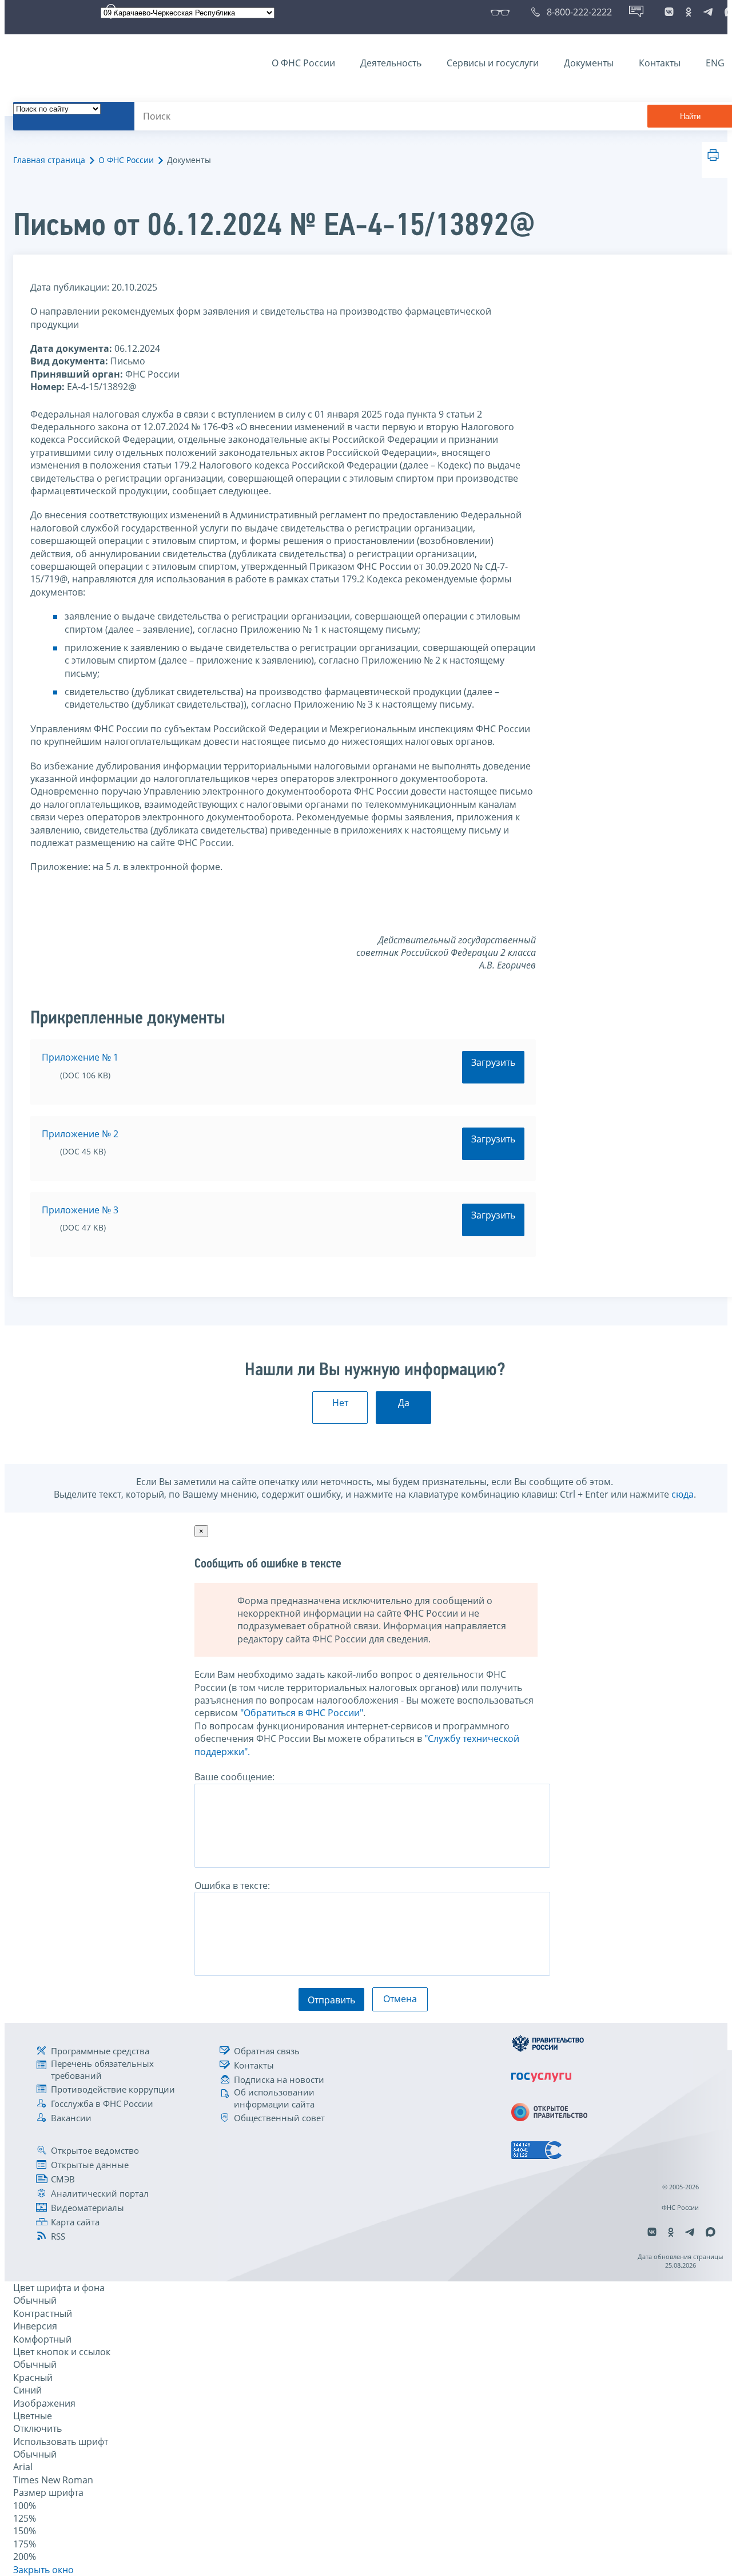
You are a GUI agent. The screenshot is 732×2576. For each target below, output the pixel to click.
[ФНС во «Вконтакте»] (669, 12)
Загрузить (493, 1062)
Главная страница (49, 160)
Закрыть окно (43, 2570)
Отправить (331, 2000)
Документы (589, 63)
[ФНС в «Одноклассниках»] (689, 12)
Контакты (660, 63)
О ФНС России (303, 63)
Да (404, 1403)
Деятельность (391, 63)
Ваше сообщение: (234, 1777)
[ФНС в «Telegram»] (708, 12)
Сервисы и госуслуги (493, 63)
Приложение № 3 (80, 1210)
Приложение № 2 (80, 1134)
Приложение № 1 (80, 1057)
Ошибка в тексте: (232, 1886)
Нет (340, 1403)
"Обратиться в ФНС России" (302, 1713)
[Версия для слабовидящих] (502, 12)
